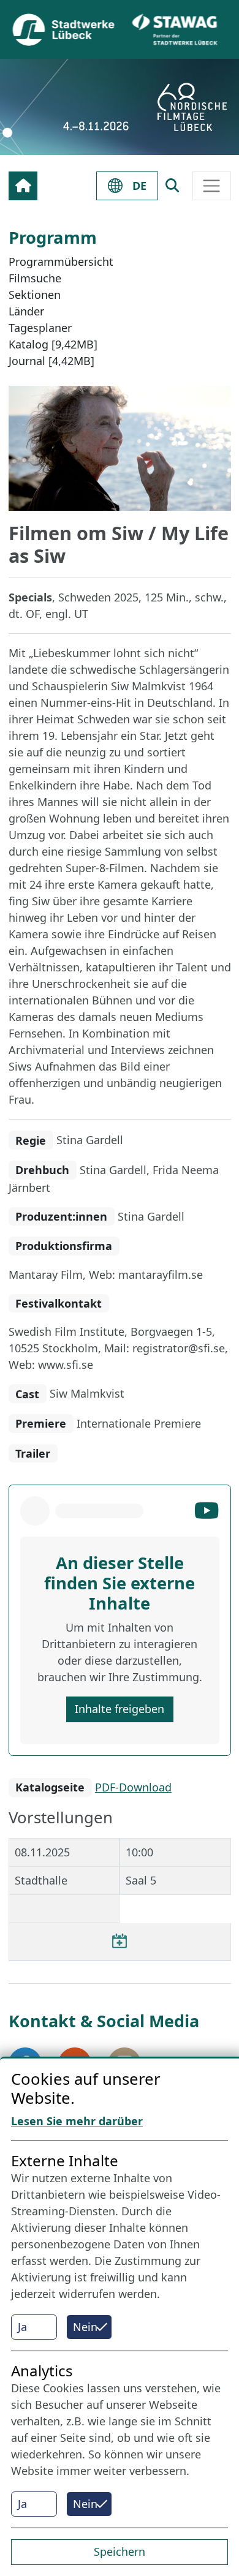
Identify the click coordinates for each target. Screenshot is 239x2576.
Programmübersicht (61, 262)
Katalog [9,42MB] (53, 344)
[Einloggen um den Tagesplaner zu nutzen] (120, 1941)
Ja (22, 2327)
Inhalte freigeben (120, 1709)
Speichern (120, 2552)
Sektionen (35, 295)
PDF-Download (133, 1787)
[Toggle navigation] (212, 186)
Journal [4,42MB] (51, 361)
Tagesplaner (40, 328)
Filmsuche (35, 278)
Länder (26, 311)
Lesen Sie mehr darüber (77, 2121)
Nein (85, 2327)
